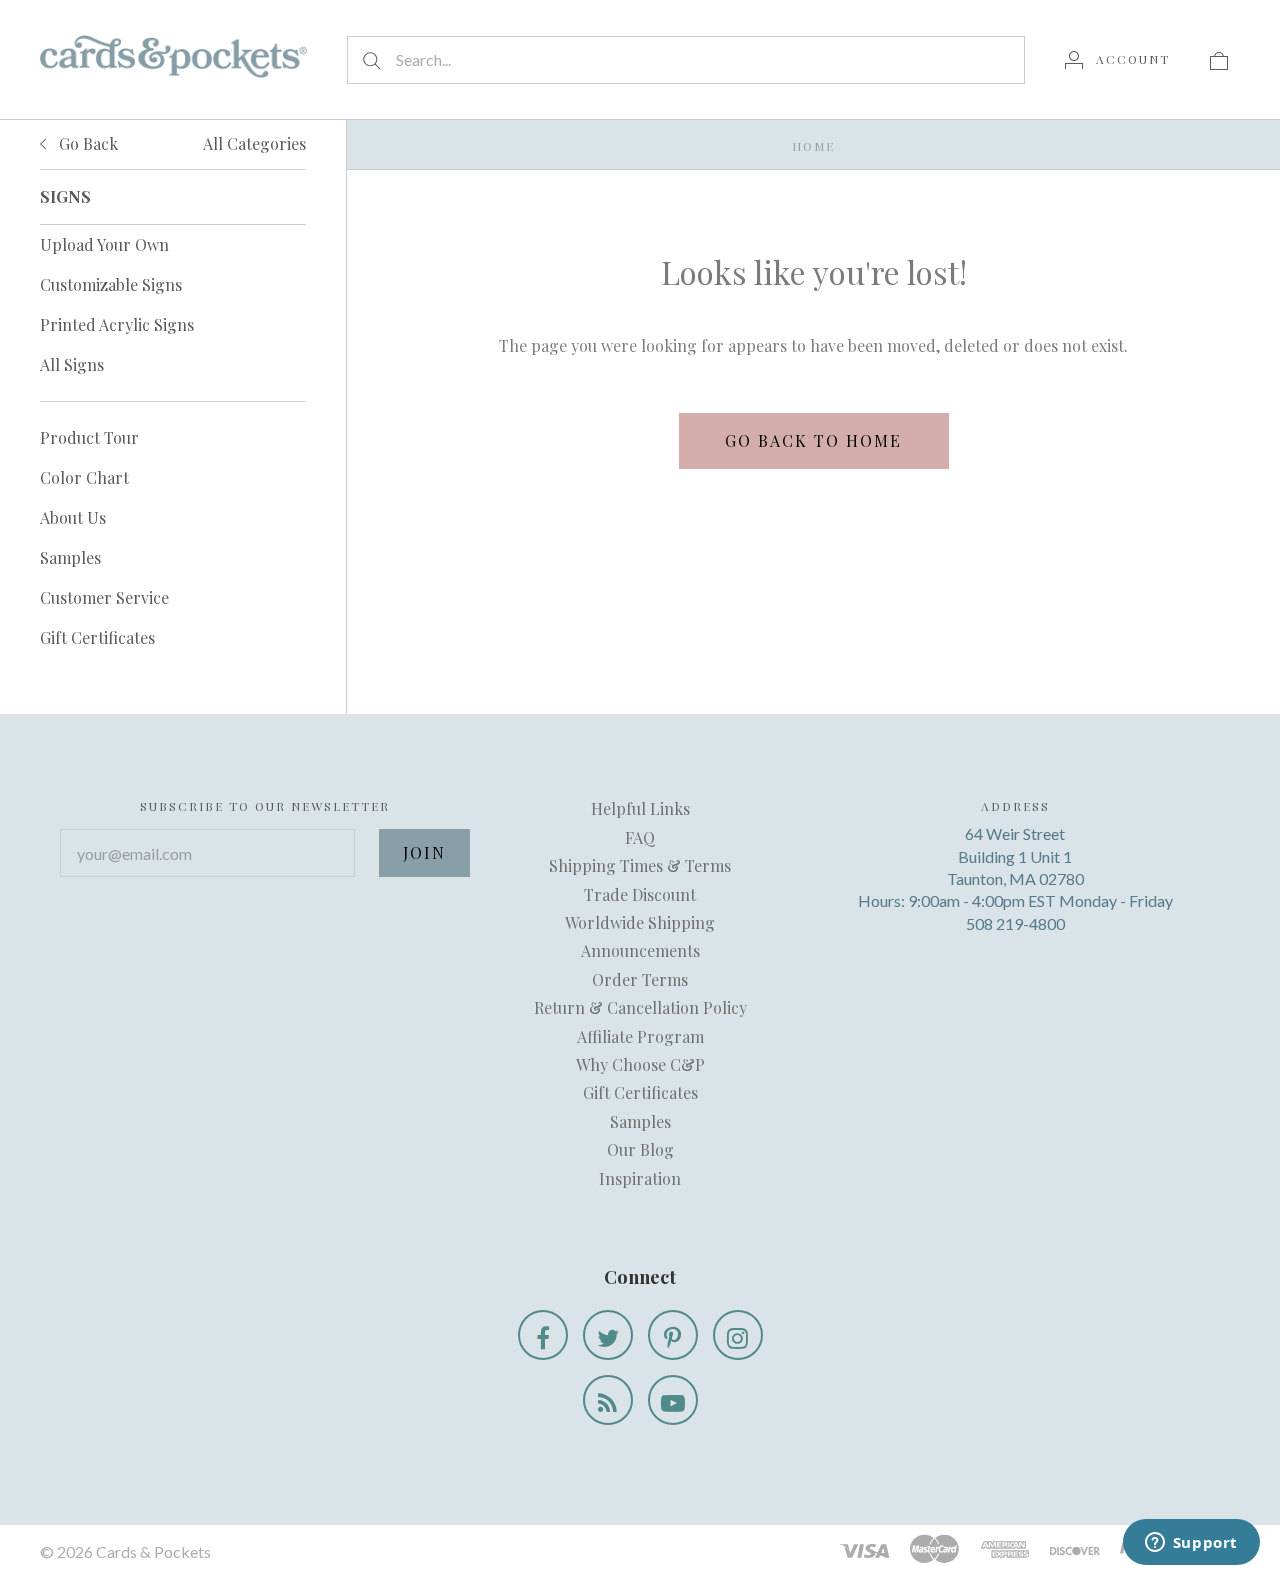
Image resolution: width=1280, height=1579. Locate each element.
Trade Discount (640, 894)
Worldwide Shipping (640, 922)
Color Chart (84, 477)
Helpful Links (640, 808)
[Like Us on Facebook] (543, 1335)
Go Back (86, 143)
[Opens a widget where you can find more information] (1191, 1544)
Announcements (640, 950)
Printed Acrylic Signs (117, 324)
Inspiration (640, 1178)
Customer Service (104, 597)
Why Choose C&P (640, 1064)
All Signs (72, 364)
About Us (73, 517)
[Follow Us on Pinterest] (673, 1335)
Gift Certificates (97, 637)
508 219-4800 (1015, 923)
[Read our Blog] (608, 1400)
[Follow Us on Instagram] (738, 1335)
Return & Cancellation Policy (640, 1007)
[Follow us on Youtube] (673, 1400)
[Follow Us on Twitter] (608, 1335)
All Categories (254, 143)
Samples (70, 557)
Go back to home (813, 440)
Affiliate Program (640, 1036)
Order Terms (640, 979)
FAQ (640, 837)
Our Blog (640, 1149)
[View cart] (1219, 59)
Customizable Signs (111, 284)
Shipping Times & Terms (640, 865)
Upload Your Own (104, 244)
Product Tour (89, 437)
